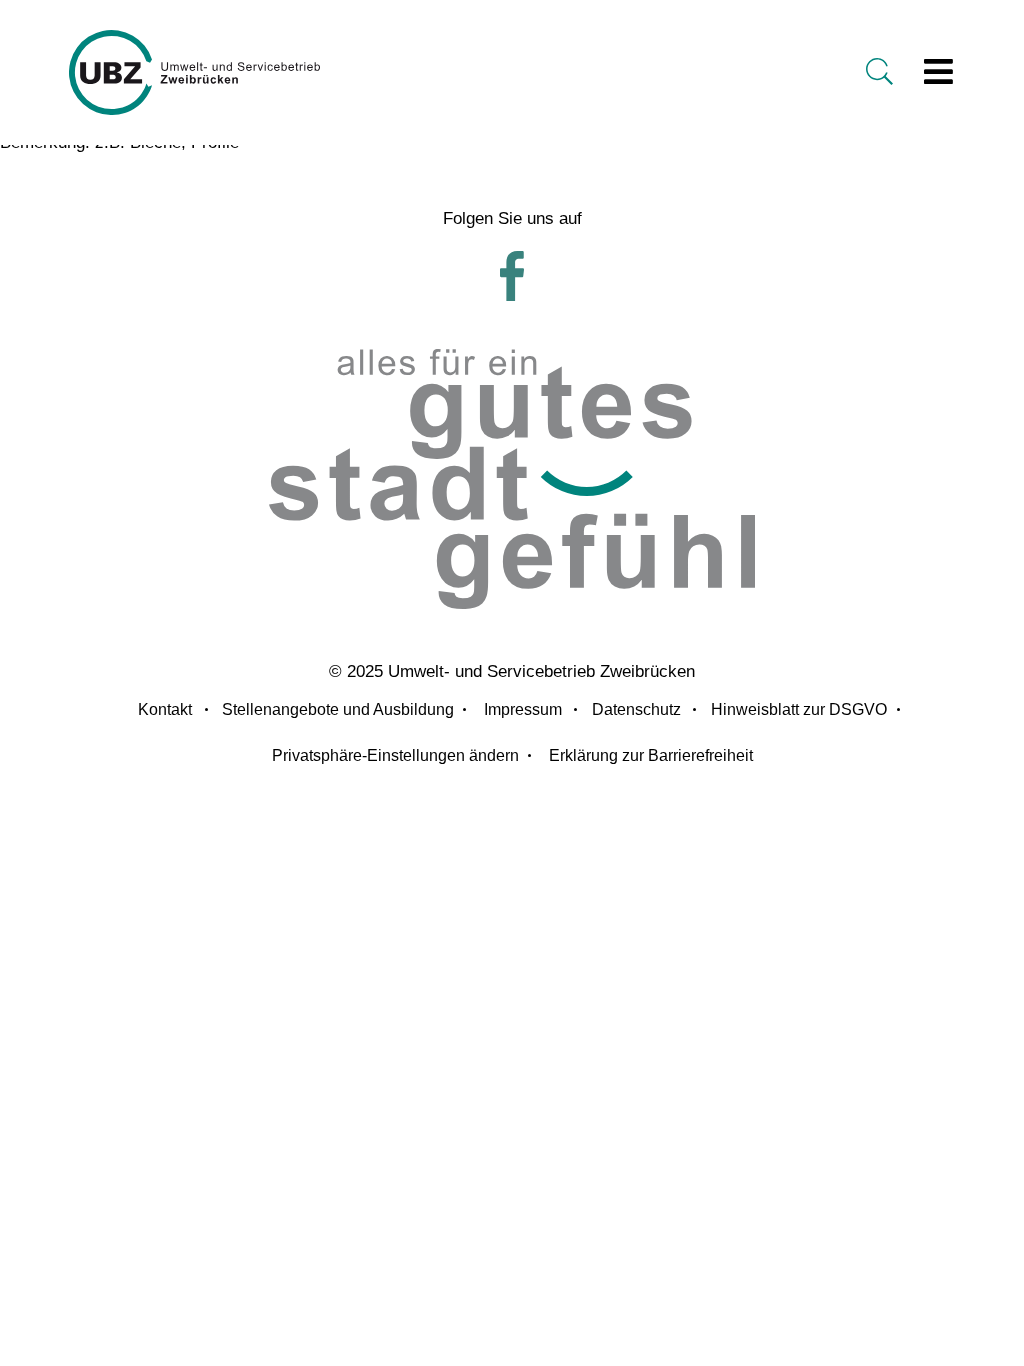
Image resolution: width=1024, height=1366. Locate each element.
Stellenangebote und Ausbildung (338, 709)
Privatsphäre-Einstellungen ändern (395, 755)
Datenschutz (636, 709)
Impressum (523, 709)
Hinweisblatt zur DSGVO (799, 709)
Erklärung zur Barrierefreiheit (651, 755)
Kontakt (165, 709)
